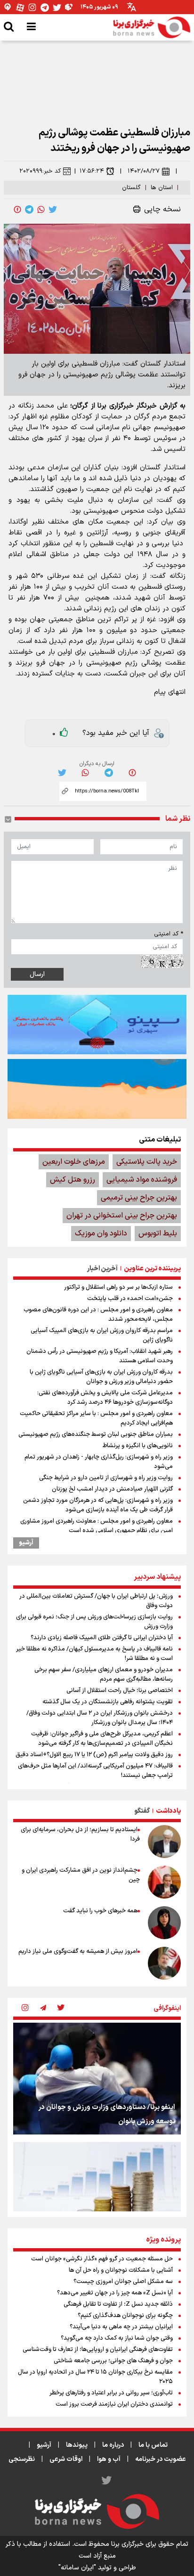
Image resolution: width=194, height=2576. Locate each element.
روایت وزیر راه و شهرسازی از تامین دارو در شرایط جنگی (106, 1478)
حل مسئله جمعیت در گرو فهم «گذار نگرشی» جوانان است (102, 2259)
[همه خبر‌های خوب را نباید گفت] (164, 1923)
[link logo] (152, 27)
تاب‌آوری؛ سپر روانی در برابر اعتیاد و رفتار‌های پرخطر (111, 2393)
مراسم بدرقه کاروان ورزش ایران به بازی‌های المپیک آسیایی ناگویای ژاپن (102, 1335)
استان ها (162, 188)
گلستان (131, 188)
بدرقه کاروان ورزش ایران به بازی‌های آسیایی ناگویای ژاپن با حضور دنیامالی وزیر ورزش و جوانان (101, 1377)
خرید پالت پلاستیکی (147, 1162)
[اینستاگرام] (32, 7)
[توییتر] (57, 7)
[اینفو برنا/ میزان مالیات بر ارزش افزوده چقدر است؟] (97, 2198)
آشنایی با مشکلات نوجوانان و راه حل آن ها (121, 2270)
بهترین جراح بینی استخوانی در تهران (122, 1216)
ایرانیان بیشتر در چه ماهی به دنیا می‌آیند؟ (121, 2327)
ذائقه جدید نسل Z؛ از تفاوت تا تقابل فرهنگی (118, 2304)
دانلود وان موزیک (101, 1234)
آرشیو (26, 1543)
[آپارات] (20, 7)
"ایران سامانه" (77, 2568)
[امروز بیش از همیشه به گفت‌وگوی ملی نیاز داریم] (164, 1963)
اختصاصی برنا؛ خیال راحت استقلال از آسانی (120, 1691)
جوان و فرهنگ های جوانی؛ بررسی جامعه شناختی (113, 2361)
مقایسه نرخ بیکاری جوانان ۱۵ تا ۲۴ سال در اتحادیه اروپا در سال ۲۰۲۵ (95, 2377)
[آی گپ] (8, 7)
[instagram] (25, 2009)
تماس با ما (153, 2445)
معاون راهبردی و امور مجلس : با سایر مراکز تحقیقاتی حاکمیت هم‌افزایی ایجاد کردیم (96, 1418)
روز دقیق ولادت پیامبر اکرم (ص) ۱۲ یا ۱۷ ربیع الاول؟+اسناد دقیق (94, 1755)
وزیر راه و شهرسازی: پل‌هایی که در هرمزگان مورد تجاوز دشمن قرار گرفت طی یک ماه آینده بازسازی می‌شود (98, 1505)
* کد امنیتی (169, 934)
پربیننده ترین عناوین (152, 1269)
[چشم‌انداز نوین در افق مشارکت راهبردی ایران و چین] (164, 1882)
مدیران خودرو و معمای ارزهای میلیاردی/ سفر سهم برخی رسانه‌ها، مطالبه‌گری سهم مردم (104, 1675)
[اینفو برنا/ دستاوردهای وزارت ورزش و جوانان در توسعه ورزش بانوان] (97, 2079)
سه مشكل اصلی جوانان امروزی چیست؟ (123, 2282)
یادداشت (168, 1811)
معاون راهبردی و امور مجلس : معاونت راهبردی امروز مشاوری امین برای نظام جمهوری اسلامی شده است (97, 1526)
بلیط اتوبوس (158, 1234)
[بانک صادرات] (97, 1025)
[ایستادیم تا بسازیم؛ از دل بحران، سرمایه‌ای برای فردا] (164, 1842)
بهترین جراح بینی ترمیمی (139, 1198)
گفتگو (142, 1811)
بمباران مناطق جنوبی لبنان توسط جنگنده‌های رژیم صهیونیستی (96, 1434)
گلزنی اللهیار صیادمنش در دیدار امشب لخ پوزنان (112, 1489)
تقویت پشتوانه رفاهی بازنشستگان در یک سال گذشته (108, 1702)
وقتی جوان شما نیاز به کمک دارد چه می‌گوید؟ (117, 2338)
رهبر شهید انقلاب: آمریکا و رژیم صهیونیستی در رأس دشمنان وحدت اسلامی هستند (100, 1356)
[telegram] (29, 209)
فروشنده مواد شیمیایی (142, 1180)
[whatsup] (41, 209)
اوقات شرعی (66, 2459)
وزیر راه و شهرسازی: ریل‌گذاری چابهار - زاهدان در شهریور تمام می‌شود (99, 1462)
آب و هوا (109, 2459)
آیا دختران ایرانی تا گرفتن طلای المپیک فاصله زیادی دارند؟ (102, 1638)
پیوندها (77, 2445)
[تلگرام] (45, 7)
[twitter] (53, 209)
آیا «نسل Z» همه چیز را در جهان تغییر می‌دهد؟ (115, 2293)
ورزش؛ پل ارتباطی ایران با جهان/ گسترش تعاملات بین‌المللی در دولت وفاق (96, 1601)
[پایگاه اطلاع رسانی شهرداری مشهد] (97, 1089)
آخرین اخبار (102, 1269)
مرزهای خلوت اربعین (74, 1162)
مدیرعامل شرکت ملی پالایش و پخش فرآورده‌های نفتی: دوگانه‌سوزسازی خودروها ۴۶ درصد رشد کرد (105, 1398)
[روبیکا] (69, 7)
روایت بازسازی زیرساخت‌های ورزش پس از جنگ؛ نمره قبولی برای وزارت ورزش (94, 1622)
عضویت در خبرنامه (161, 2459)
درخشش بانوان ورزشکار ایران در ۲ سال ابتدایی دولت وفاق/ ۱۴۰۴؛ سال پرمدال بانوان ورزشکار (100, 1718)
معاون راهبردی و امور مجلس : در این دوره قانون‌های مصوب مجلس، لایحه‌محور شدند (98, 1315)
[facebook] (17, 209)
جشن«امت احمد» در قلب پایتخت (130, 1299)
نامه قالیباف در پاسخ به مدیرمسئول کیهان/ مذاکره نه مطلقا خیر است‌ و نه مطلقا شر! (94, 1654)
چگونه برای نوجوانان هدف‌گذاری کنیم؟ (125, 2316)
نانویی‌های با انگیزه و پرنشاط (138, 1446)
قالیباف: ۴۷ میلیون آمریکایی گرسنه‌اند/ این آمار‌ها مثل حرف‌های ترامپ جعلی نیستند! (95, 1771)
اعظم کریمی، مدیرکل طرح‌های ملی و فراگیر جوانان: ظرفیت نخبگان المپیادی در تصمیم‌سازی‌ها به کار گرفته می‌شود (102, 1739)
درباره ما (113, 2445)
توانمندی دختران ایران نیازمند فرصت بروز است (114, 2404)
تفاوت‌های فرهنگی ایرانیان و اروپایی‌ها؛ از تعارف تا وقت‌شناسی (98, 2350)
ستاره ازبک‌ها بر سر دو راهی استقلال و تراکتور (118, 1287)
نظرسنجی (22, 2459)
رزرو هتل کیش (73, 1180)
